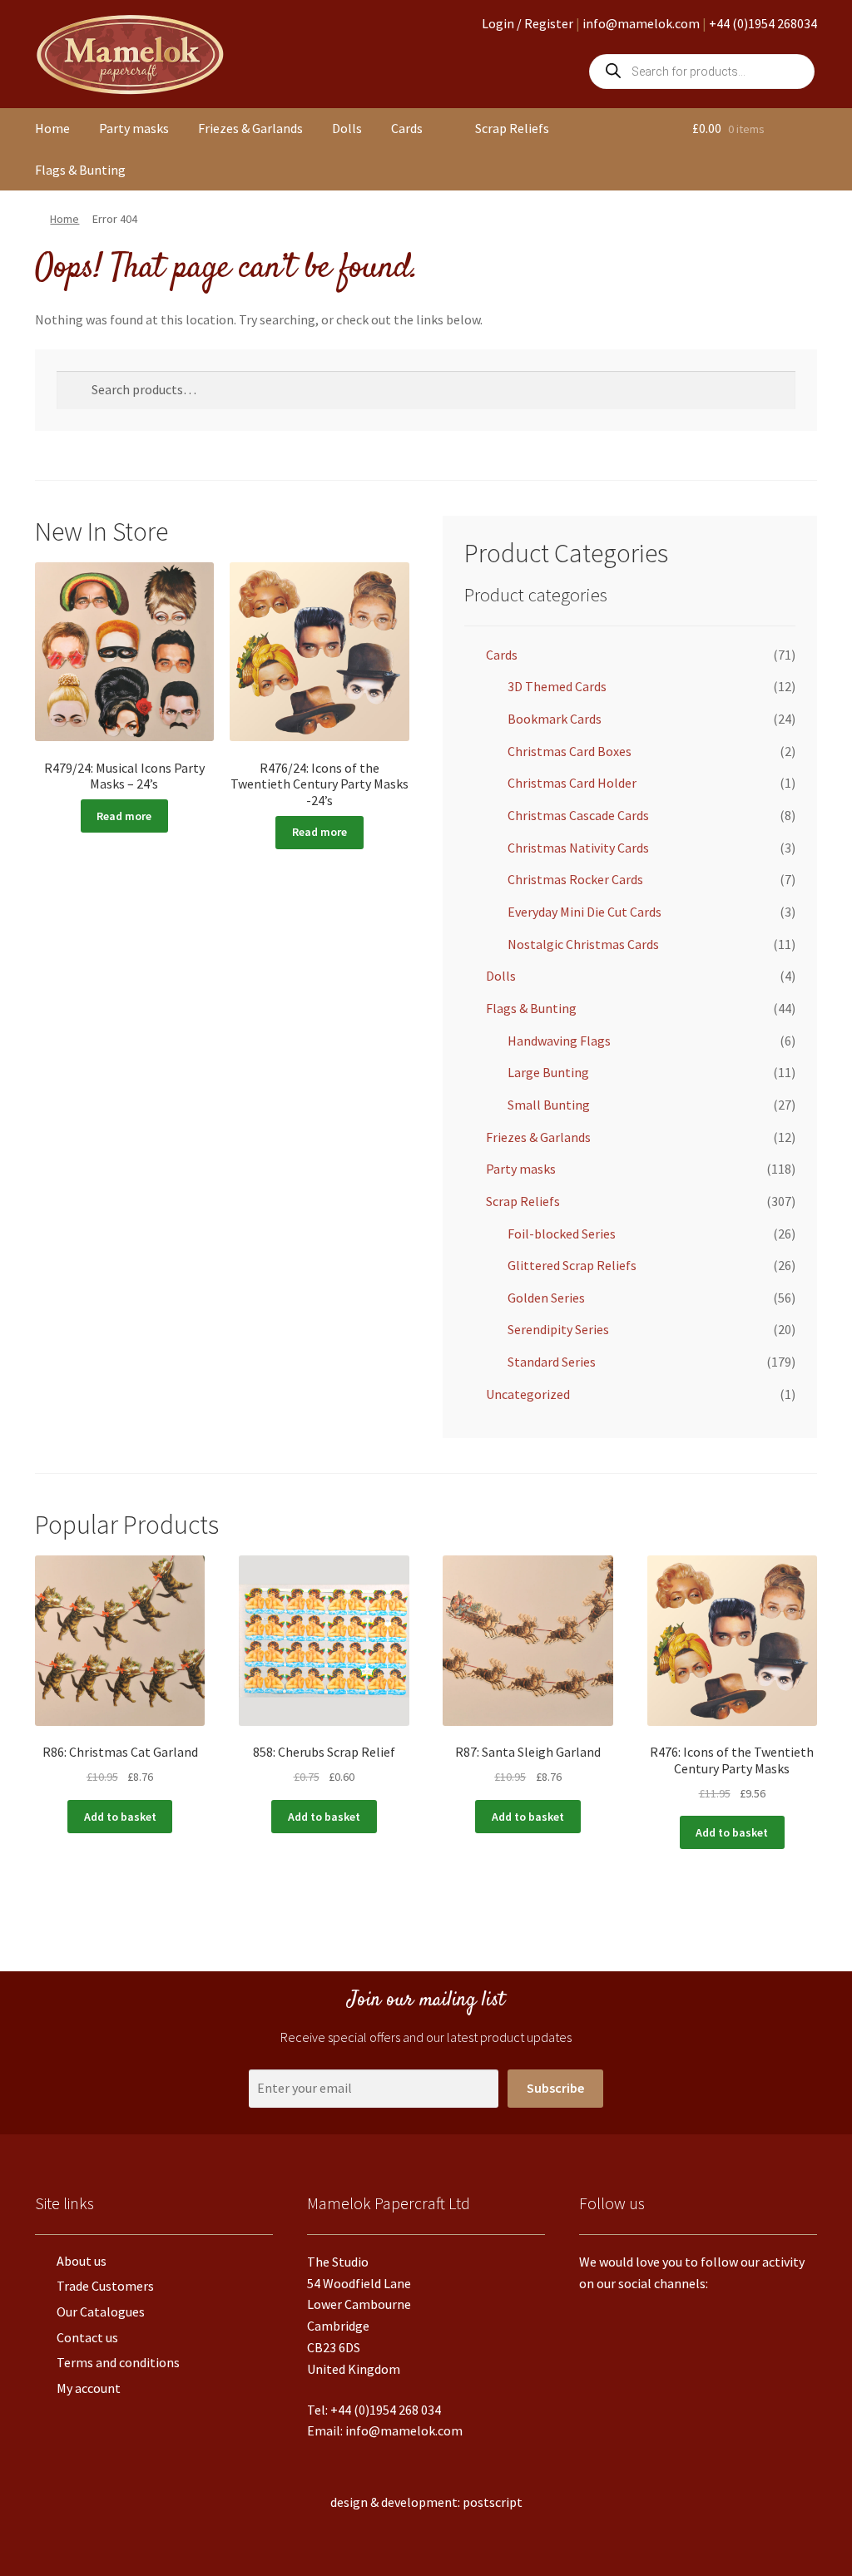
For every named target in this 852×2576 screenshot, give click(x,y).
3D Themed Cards (557, 686)
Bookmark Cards (555, 719)
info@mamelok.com (641, 23)
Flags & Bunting (80, 170)
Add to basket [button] (120, 1817)
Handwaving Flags (559, 1041)
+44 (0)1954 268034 (763, 23)
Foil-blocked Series (562, 1234)
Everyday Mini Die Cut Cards (585, 912)
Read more (124, 816)
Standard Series (552, 1362)
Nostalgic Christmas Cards (583, 944)
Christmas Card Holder (572, 783)
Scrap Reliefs (512, 128)
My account (89, 2388)
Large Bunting (548, 1072)
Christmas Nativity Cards (578, 848)
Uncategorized (528, 1394)
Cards (407, 128)
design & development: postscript (426, 2502)
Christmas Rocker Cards (575, 879)
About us (82, 2261)
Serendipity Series (558, 1329)
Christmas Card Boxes (570, 751)
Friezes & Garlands (250, 128)
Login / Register (528, 23)
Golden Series (546, 1298)
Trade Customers (105, 2286)
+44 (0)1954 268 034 (386, 2410)
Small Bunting (549, 1105)
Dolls (347, 128)
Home (52, 128)
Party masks (134, 128)
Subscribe (555, 2088)
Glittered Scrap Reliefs (572, 1265)
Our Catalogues (101, 2311)
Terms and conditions (118, 2362)
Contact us (87, 2337)
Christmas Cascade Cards (578, 815)
